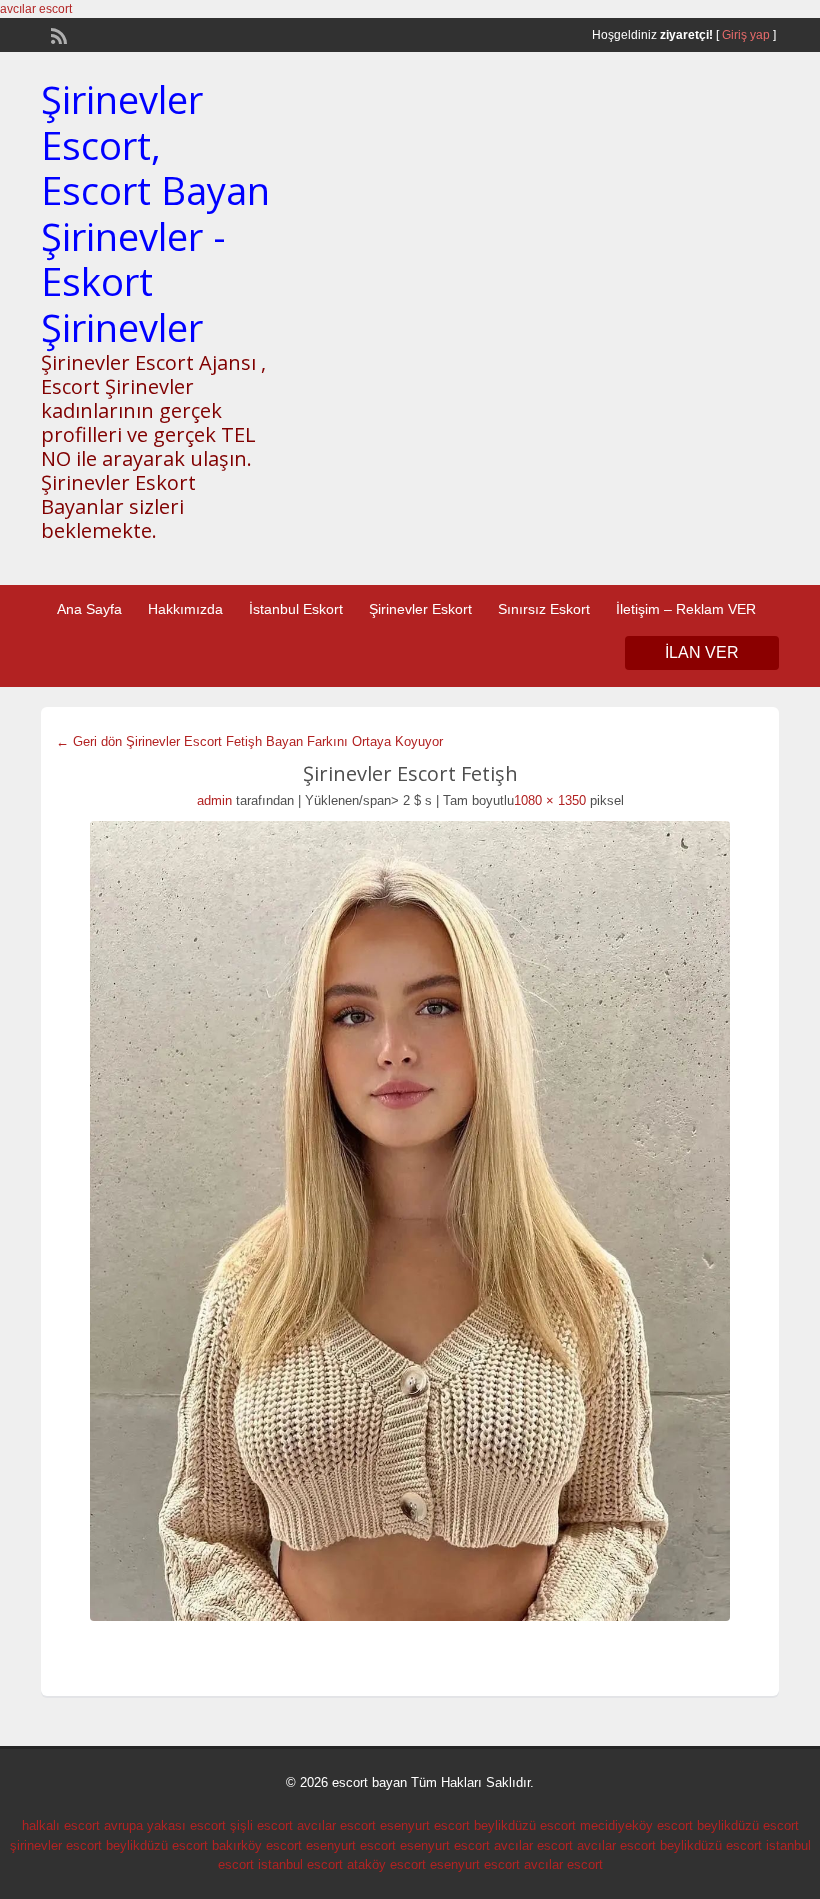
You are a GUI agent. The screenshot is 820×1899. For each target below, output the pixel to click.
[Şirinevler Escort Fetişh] (410, 1221)
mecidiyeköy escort (636, 1825)
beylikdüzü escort (525, 1825)
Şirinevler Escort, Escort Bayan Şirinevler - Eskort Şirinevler (155, 213)
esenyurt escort (425, 1825)
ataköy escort (386, 1864)
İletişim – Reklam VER (686, 609)
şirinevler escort (56, 1845)
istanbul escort (300, 1864)
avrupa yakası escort (165, 1825)
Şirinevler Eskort (420, 609)
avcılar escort (36, 9)
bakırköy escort (257, 1845)
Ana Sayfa (89, 609)
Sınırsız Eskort (544, 609)
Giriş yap (746, 35)
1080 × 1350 (550, 800)
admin (214, 800)
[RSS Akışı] (57, 34)
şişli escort (261, 1825)
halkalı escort (61, 1825)
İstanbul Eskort (296, 609)
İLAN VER (702, 652)
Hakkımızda (185, 609)
